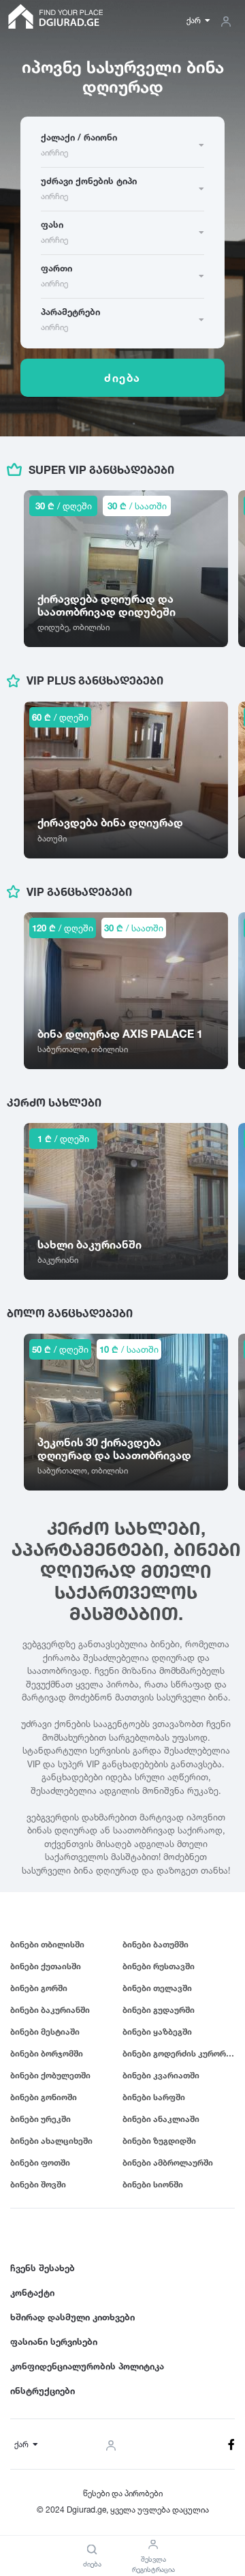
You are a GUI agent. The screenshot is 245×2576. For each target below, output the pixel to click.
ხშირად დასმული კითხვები (72, 2317)
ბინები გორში (39, 1988)
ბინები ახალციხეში (51, 2141)
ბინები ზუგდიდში (159, 2141)
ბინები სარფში (154, 2097)
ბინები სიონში (153, 2184)
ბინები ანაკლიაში (161, 2119)
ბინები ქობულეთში (50, 2075)
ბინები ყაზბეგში (157, 2032)
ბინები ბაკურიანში (50, 2010)
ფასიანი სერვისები (54, 2341)
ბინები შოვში (38, 2184)
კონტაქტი (32, 2292)
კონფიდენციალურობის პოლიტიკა (87, 2366)
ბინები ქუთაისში (46, 1966)
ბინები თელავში (157, 1988)
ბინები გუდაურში (159, 2010)
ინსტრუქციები (43, 2391)
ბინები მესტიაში (45, 2032)
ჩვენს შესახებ (43, 2268)
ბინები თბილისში (47, 1944)
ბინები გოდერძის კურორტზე (179, 2053)
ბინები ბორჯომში (47, 2053)
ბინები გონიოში (44, 2097)
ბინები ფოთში (40, 2162)
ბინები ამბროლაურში (168, 2162)
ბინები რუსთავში (159, 1966)
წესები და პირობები (123, 2493)
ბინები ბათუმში (156, 1944)
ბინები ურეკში (40, 2119)
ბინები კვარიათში (161, 2075)
